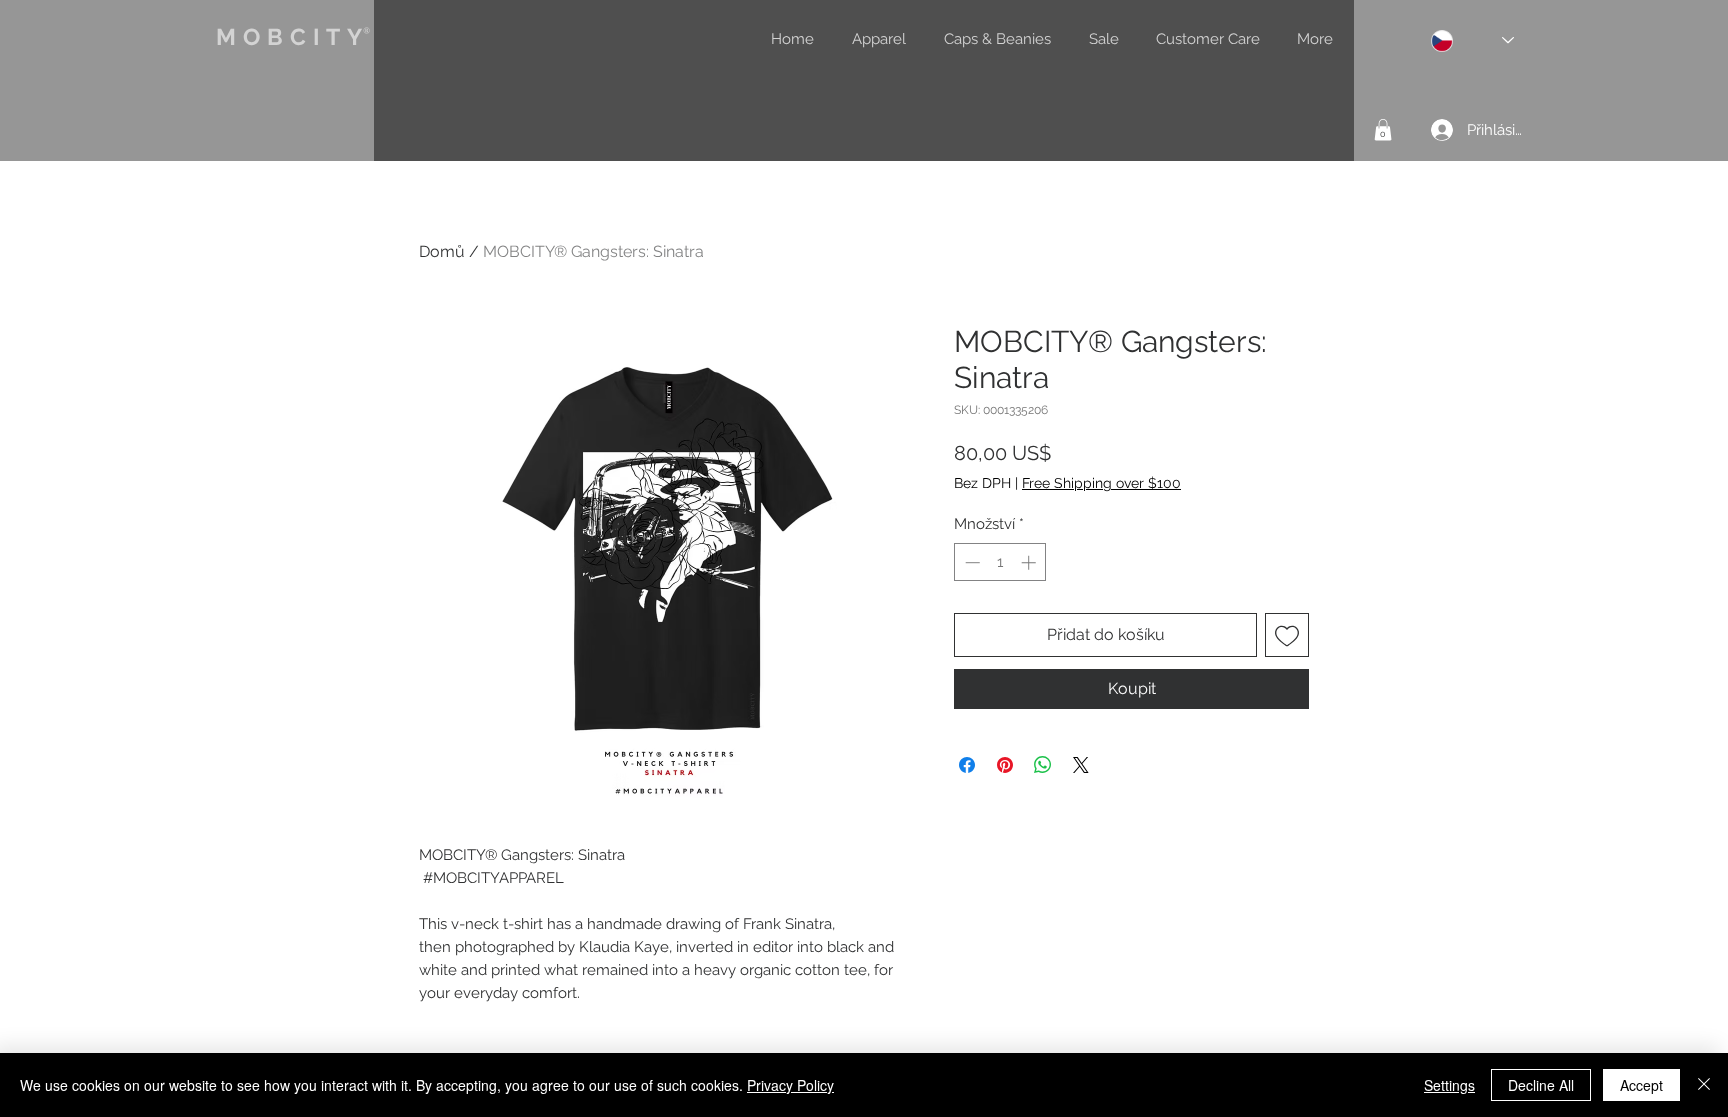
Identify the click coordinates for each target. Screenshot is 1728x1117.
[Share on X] (1081, 765)
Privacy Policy (790, 1085)
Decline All (1541, 1085)
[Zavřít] (1704, 1085)
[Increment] (1030, 562)
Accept (1641, 1085)
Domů (442, 251)
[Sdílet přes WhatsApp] (1043, 765)
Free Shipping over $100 (1101, 483)
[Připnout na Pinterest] (1005, 765)
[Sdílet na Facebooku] (967, 765)
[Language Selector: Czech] (1472, 40)
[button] (1383, 130)
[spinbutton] (1000, 562)
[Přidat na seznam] (1287, 635)
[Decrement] (970, 562)
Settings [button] (1449, 1085)
